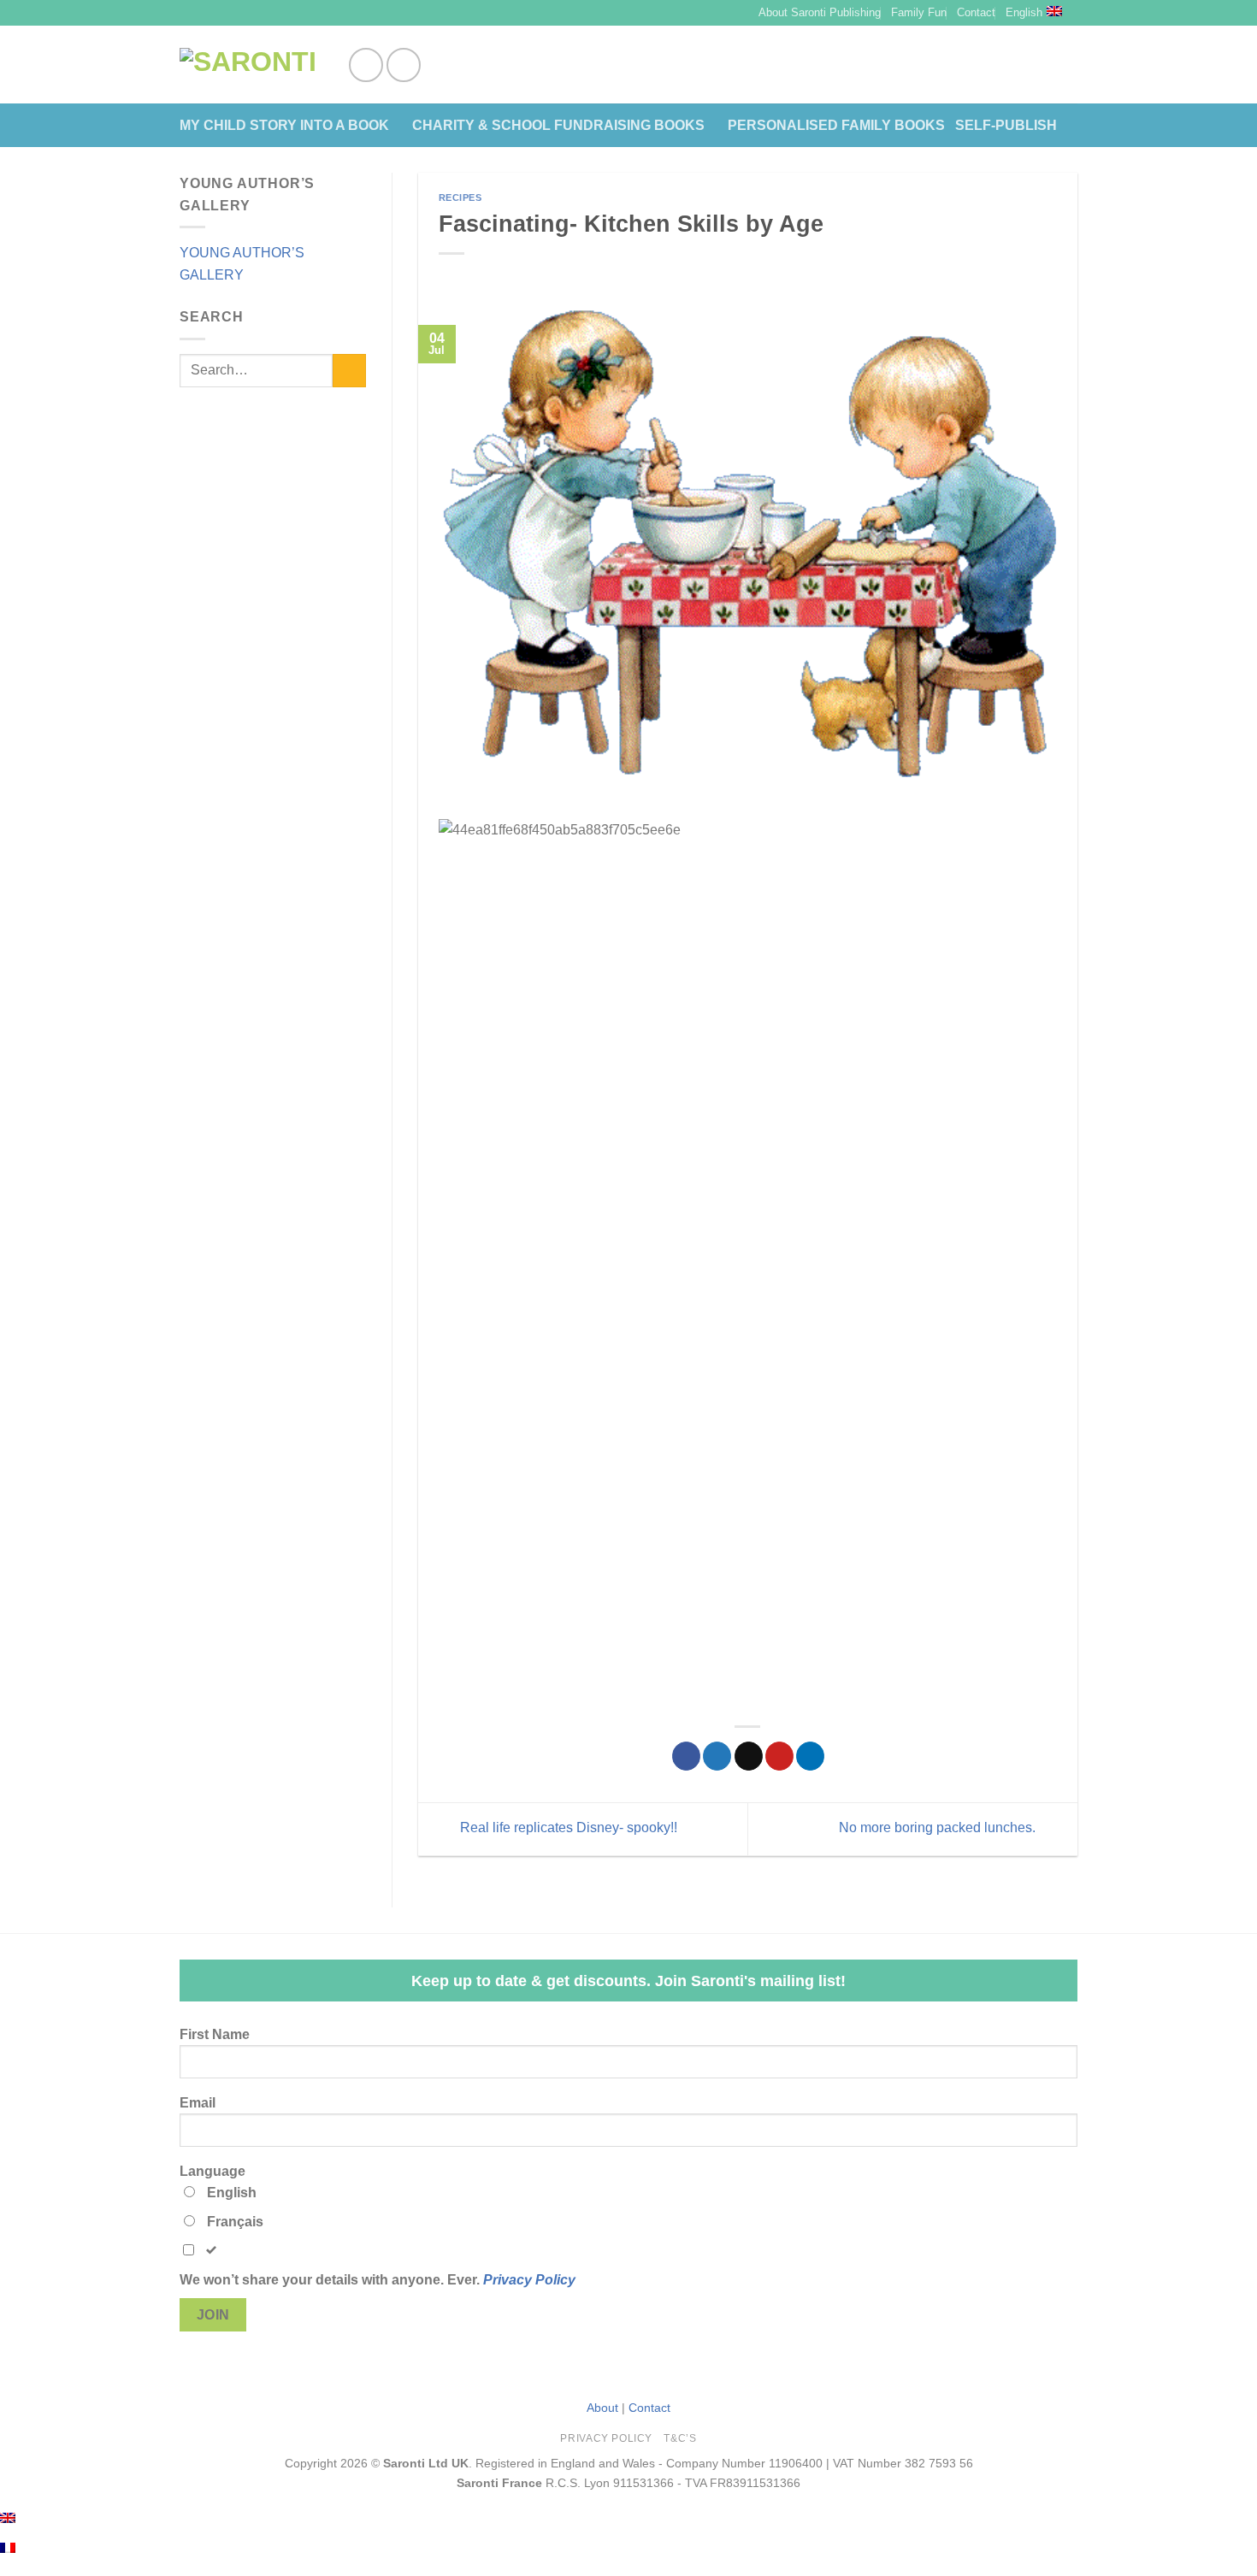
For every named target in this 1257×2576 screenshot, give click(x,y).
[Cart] (1069, 65)
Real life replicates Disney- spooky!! (567, 1827)
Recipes (460, 197)
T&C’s (680, 2438)
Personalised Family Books (836, 125)
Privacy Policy (529, 2280)
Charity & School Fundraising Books (558, 125)
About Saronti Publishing (820, 12)
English (1024, 12)
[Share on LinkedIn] (810, 1756)
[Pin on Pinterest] (779, 1756)
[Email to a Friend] (749, 1756)
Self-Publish (1006, 125)
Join (213, 2315)
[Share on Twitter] (717, 1756)
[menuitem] (8, 2517)
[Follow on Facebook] (366, 65)
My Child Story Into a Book (284, 125)
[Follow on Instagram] (404, 65)
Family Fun (919, 12)
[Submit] (349, 371)
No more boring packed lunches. (939, 1827)
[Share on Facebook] (686, 1756)
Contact (976, 12)
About (602, 2408)
